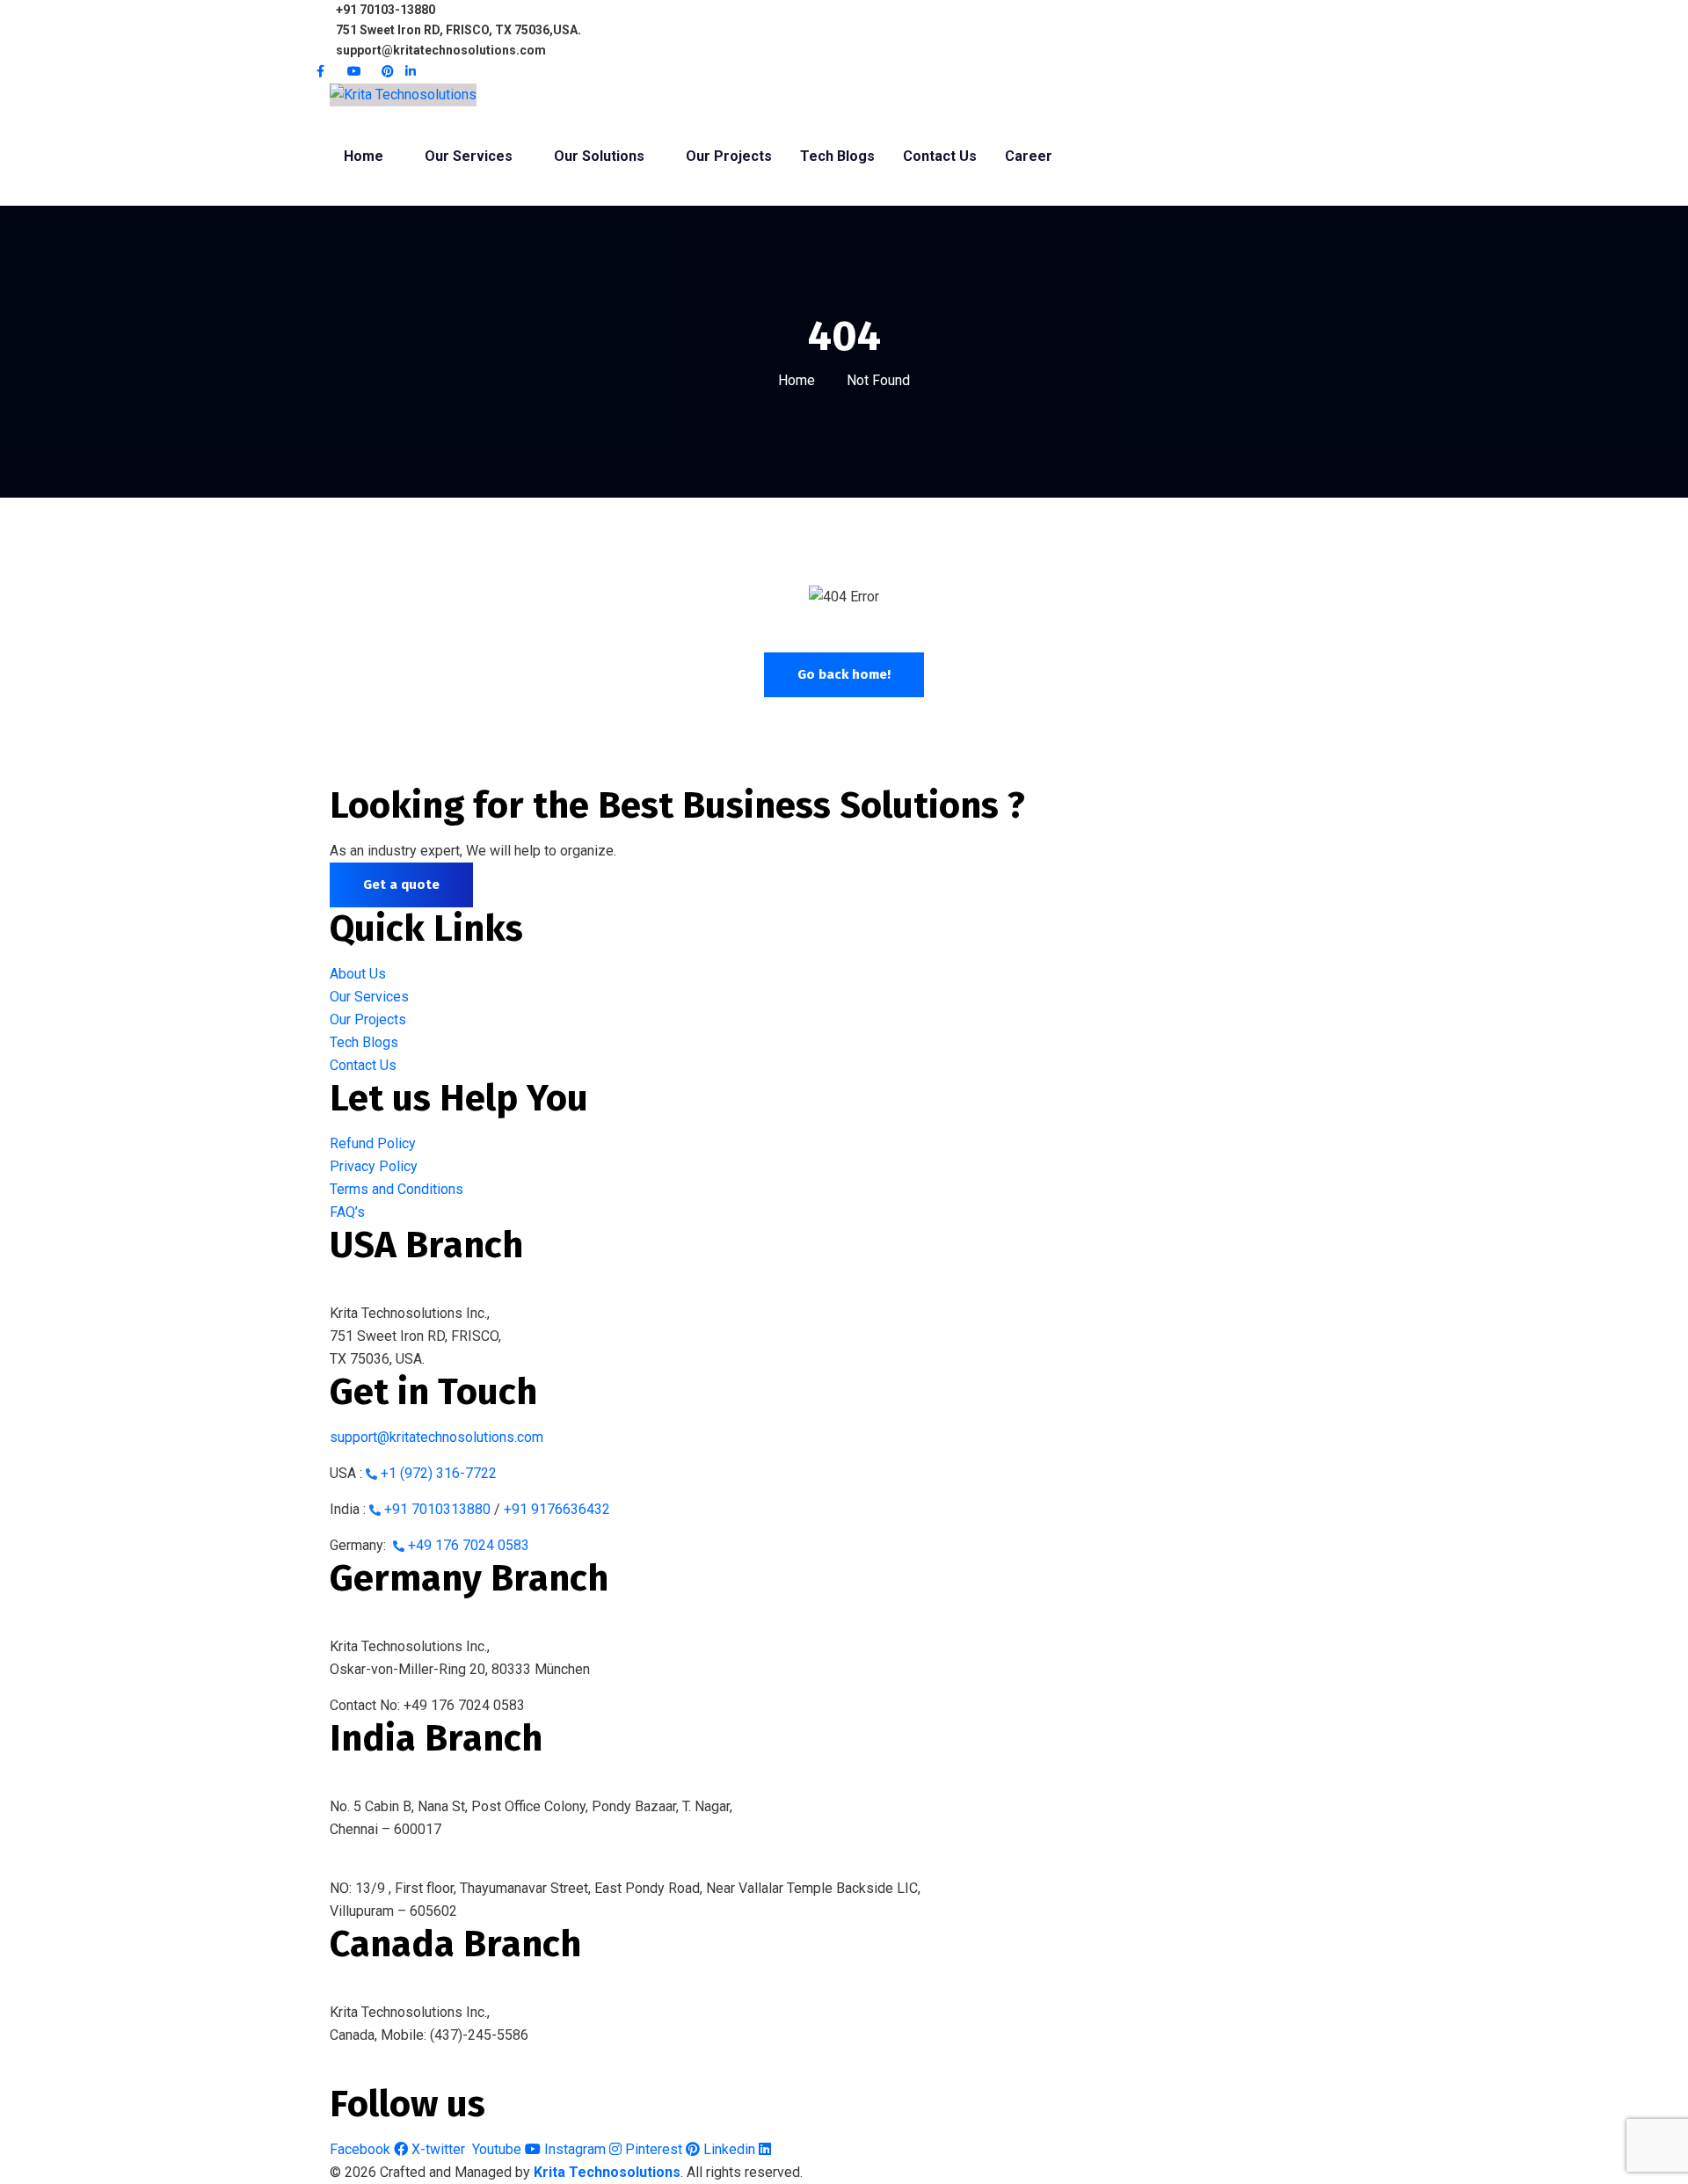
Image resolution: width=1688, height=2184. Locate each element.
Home (797, 380)
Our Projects (368, 1019)
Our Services (369, 997)
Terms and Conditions (397, 1189)
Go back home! (844, 674)
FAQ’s (347, 1212)
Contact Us (363, 1065)
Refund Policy (373, 1143)
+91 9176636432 (557, 1509)
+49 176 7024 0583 (469, 1545)
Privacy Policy (374, 1166)
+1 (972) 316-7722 (439, 1473)
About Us (358, 974)
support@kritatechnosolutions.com (437, 1437)
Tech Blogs (364, 1042)
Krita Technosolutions (607, 2172)
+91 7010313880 (437, 1509)
